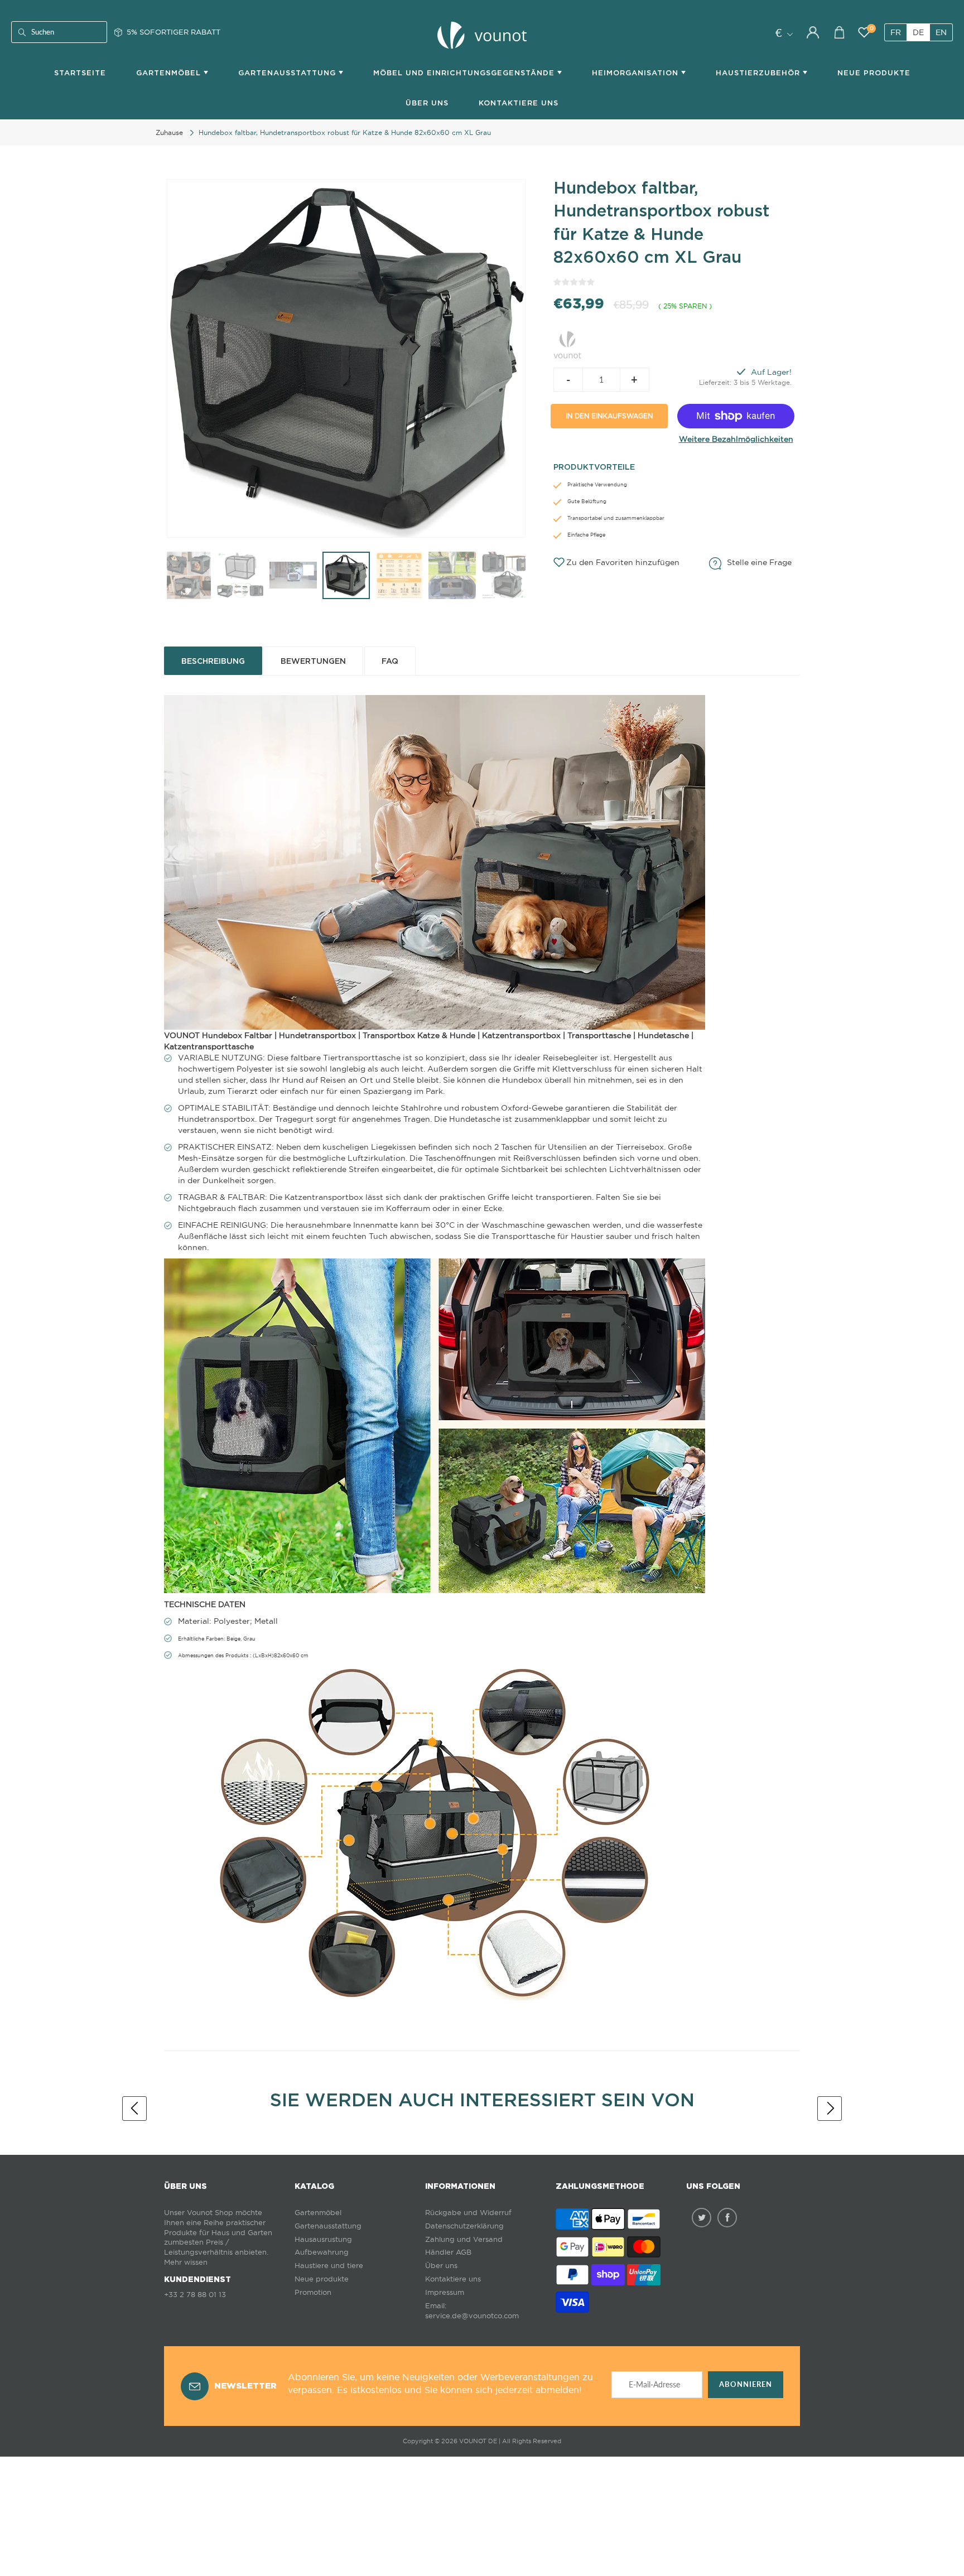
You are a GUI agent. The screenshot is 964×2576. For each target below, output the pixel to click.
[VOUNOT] (567, 342)
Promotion (313, 2292)
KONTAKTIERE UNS (519, 103)
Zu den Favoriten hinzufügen (623, 562)
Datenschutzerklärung (464, 2226)
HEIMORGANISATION (637, 73)
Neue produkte (322, 2279)
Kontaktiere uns (453, 2279)
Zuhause (169, 132)
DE (918, 32)
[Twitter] (702, 2218)
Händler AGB (448, 2252)
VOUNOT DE (478, 2441)
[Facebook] (727, 2218)
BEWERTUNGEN (313, 661)
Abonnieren (746, 2384)
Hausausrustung (323, 2239)
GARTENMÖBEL (170, 73)
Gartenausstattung (328, 2226)
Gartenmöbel (318, 2213)
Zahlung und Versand (464, 2239)
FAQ (390, 661)
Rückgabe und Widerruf (468, 2213)
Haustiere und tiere (329, 2266)
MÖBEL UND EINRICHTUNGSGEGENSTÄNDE (465, 73)
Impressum (445, 2292)
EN (941, 32)
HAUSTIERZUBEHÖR (759, 73)
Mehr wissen (186, 2262)
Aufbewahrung (322, 2252)
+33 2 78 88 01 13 (195, 2295)
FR (896, 32)
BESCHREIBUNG (213, 661)
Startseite (80, 73)
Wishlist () (872, 29)
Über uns (427, 103)
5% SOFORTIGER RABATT (173, 32)
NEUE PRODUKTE (874, 73)
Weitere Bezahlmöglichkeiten (736, 439)
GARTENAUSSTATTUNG (288, 73)
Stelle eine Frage (759, 562)
